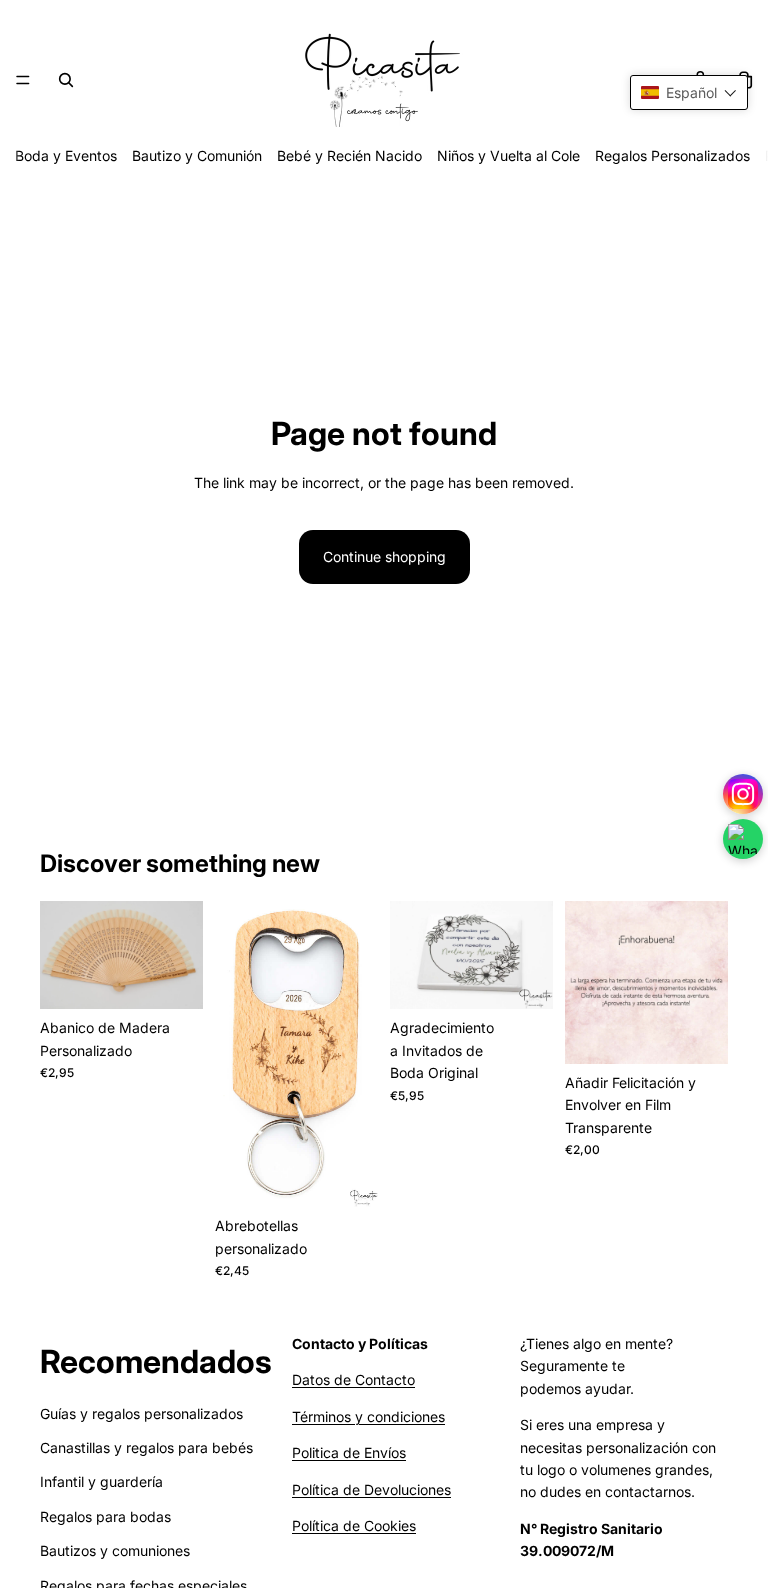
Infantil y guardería (101, 1481)
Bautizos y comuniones (115, 1550)
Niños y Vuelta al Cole (508, 155)
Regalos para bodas (105, 1516)
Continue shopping (384, 556)
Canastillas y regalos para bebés (146, 1447)
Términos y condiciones (368, 1416)
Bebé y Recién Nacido (349, 155)
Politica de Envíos (349, 1452)
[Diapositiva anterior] (62, 955)
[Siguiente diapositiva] (181, 955)
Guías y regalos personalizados (141, 1413)
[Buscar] (66, 80)
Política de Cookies (354, 1525)
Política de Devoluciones (371, 1489)
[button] (689, 92)
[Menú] (23, 80)
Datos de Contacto (353, 1379)
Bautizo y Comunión (197, 155)
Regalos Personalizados (672, 155)
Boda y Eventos (66, 155)
